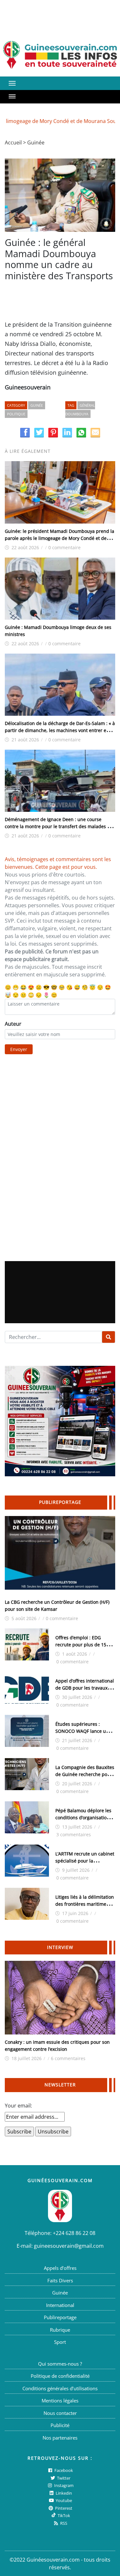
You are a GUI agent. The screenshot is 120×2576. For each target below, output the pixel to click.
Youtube (63, 2500)
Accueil (13, 143)
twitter (63, 2478)
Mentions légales (60, 2401)
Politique (16, 414)
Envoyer (19, 1049)
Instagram (63, 2485)
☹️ (39, 987)
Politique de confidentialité (60, 2376)
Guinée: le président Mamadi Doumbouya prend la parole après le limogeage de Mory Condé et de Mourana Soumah (60, 538)
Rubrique (60, 2330)
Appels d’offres (60, 2268)
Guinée (36, 143)
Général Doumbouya (80, 410)
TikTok (63, 2515)
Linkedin (63, 2493)
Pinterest (63, 2508)
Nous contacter (60, 2413)
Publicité (60, 2425)
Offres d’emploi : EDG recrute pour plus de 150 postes (82, 1645)
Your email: (18, 2106)
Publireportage (60, 2317)
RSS (63, 2523)
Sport (60, 2342)
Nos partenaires (60, 2438)
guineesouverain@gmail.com (69, 2246)
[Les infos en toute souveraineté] (60, 55)
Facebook (63, 2470)
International (60, 2305)
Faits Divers (60, 2280)
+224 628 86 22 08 (74, 2233)
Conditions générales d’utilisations (60, 2388)
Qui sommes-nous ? (60, 2364)
